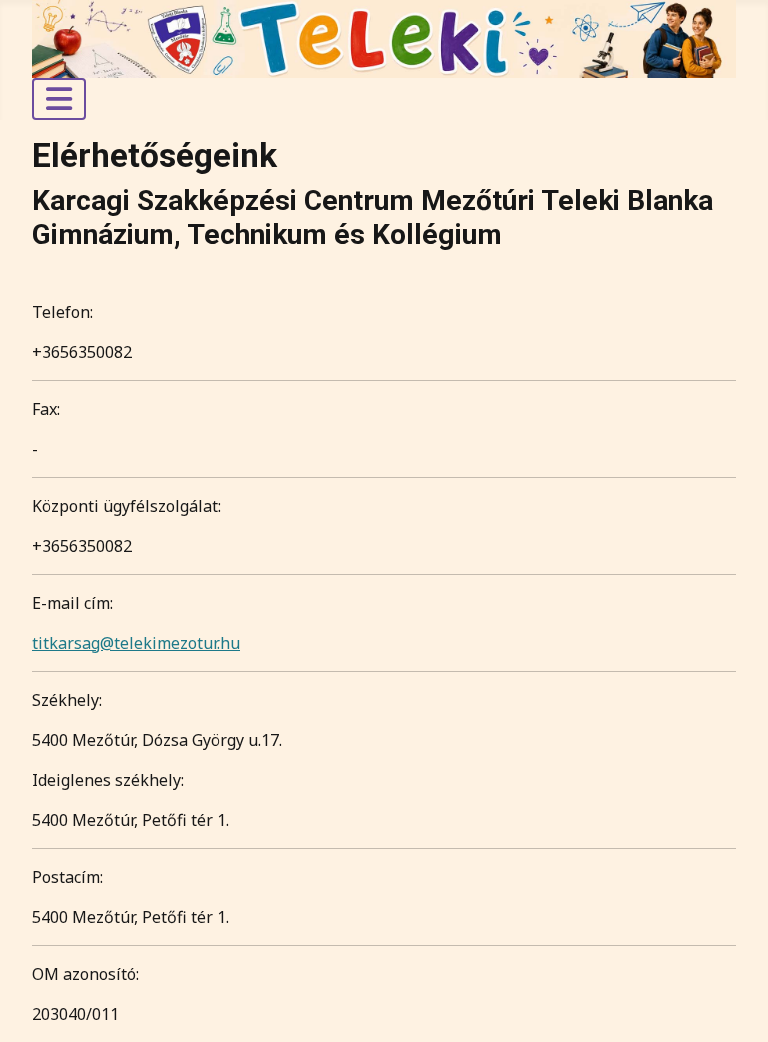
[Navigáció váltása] (59, 99)
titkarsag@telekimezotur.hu (136, 643)
